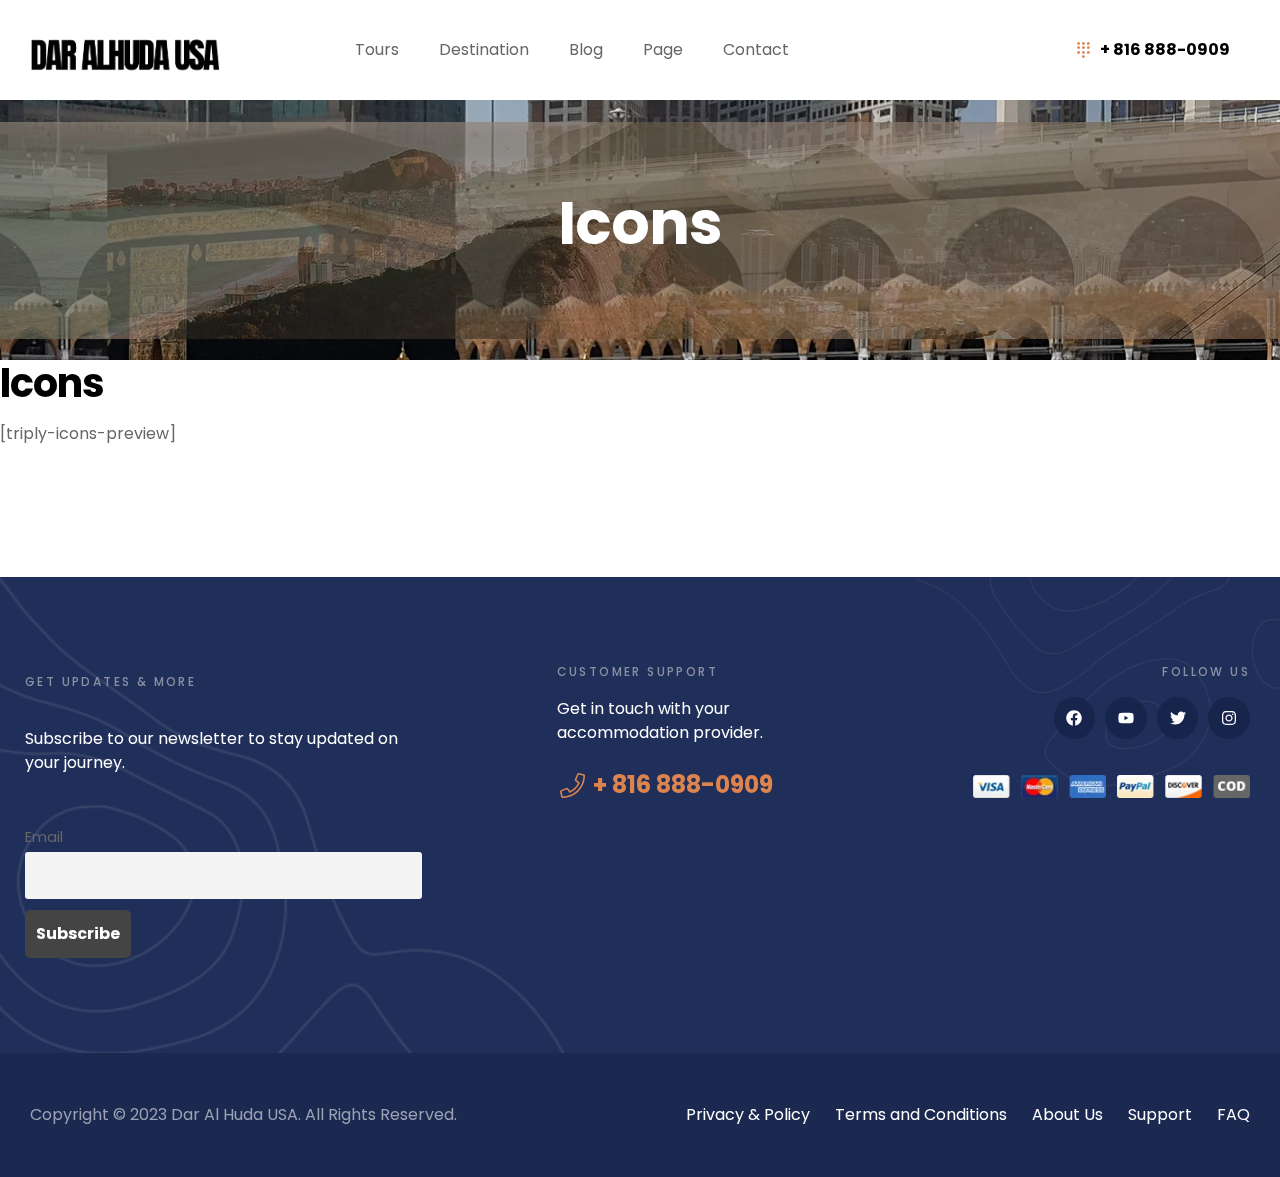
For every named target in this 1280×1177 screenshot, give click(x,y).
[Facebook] (1075, 718)
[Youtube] (1126, 718)
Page (663, 49)
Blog (586, 49)
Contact (756, 49)
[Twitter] (1178, 718)
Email (44, 837)
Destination (484, 49)
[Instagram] (1229, 718)
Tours (377, 49)
